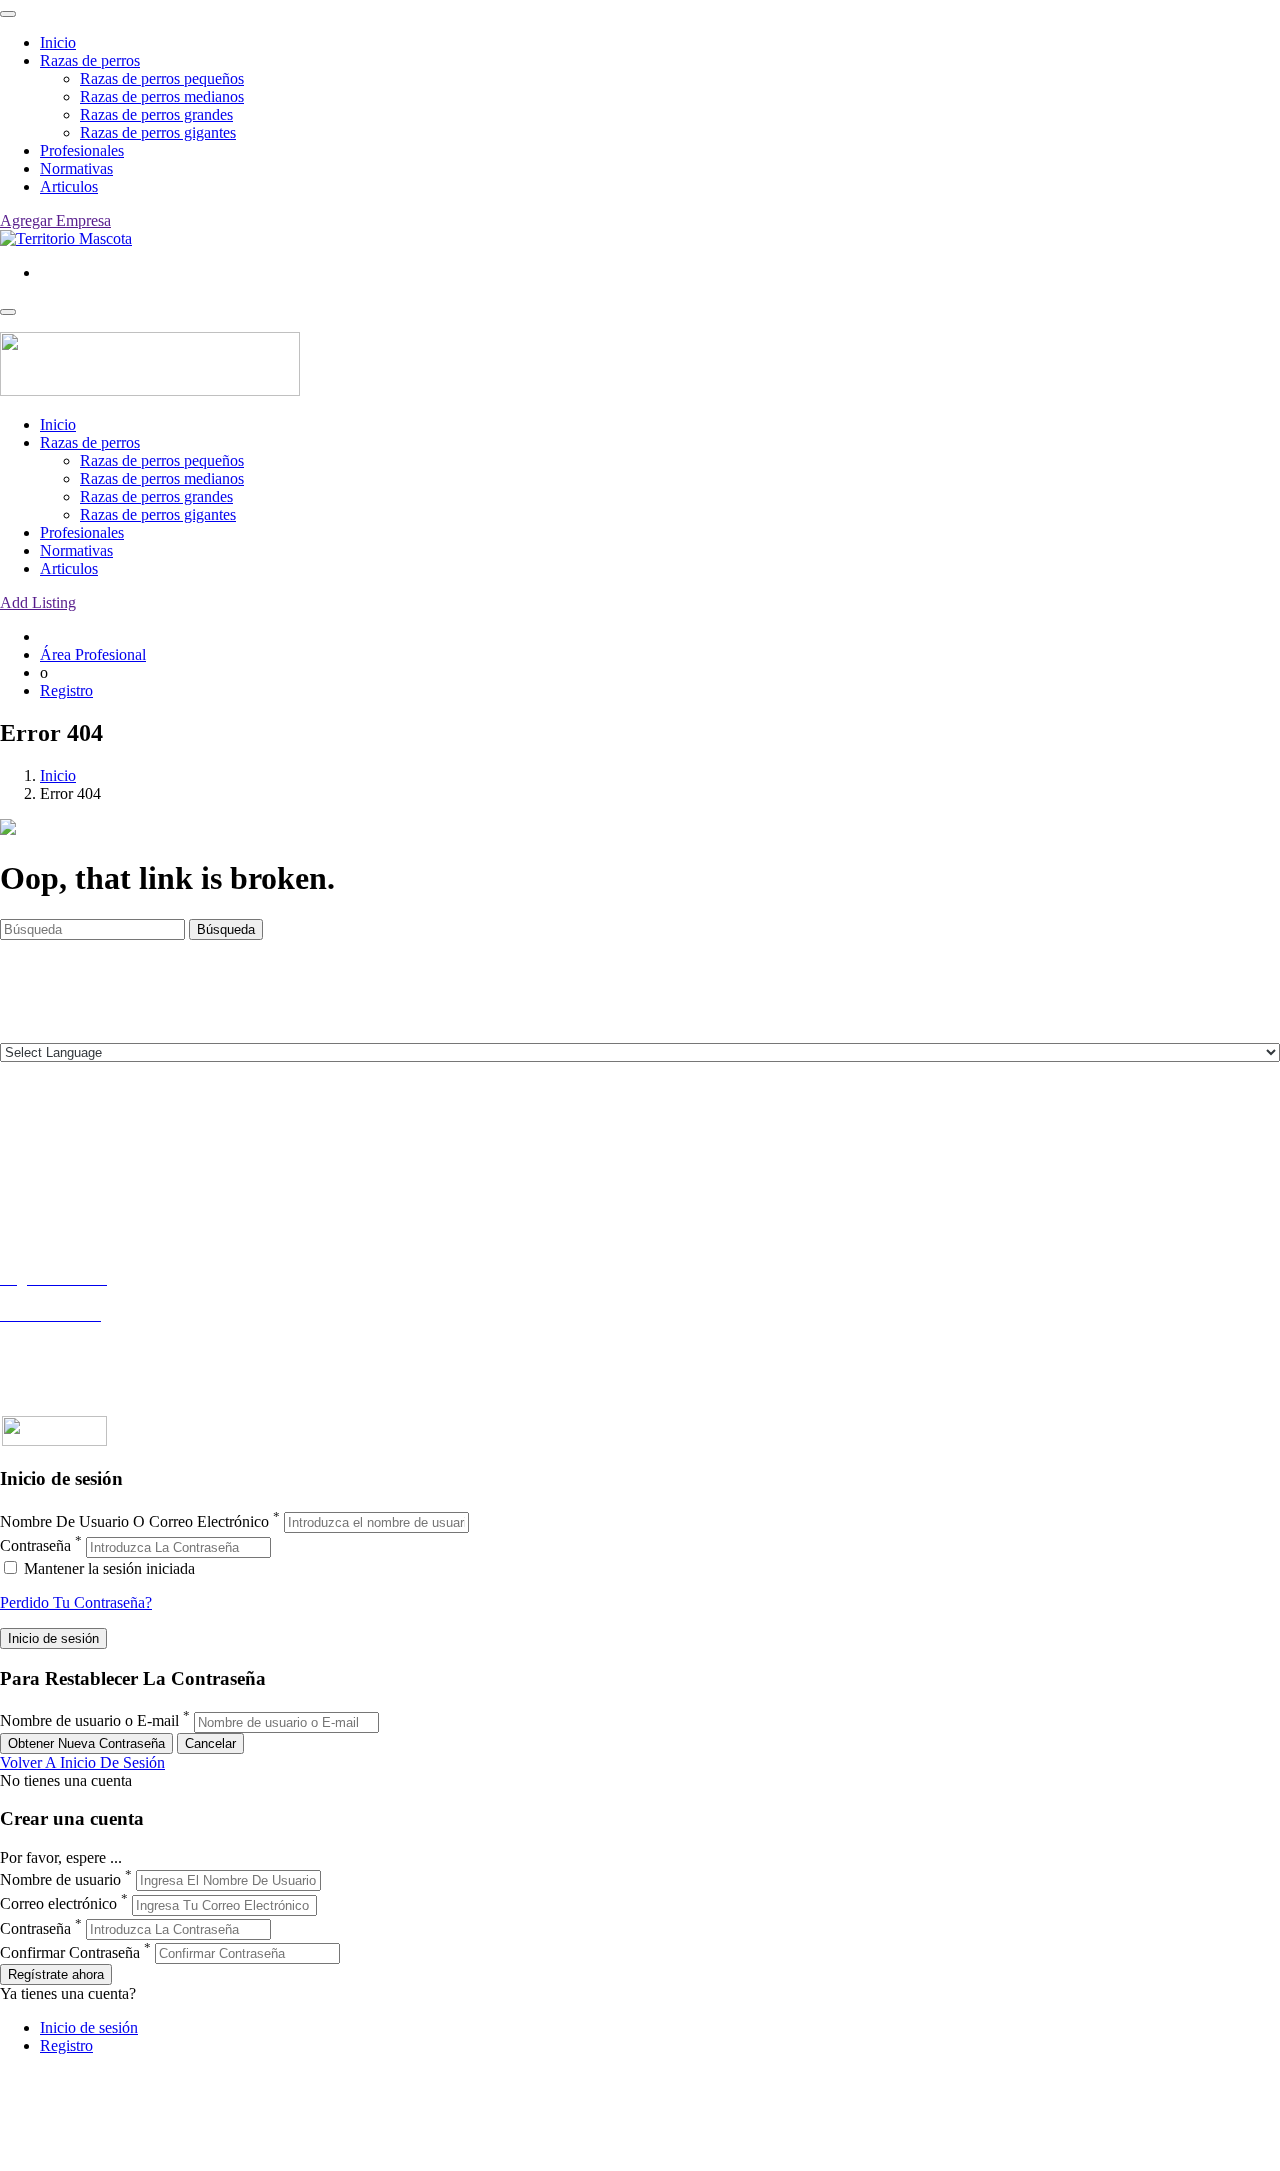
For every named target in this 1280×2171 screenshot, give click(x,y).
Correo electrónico (58, 1904)
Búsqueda (226, 929)
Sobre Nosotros (49, 1156)
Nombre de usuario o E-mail (89, 1721)
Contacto (28, 1138)
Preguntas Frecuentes (67, 1350)
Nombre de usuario (60, 1879)
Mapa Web (34, 1210)
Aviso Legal (38, 1174)
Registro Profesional (64, 1296)
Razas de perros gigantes (158, 132)
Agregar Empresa (55, 220)
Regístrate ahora (56, 1974)
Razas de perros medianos (162, 96)
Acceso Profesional (61, 1332)
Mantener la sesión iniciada (107, 1568)
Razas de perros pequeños (162, 78)
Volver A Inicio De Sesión (82, 1762)
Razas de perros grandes (156, 114)
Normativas (76, 168)
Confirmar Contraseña (70, 1952)
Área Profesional (93, 654)
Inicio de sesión (89, 2027)
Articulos (69, 186)
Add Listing (38, 602)
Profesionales (82, 150)
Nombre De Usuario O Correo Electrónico (134, 1521)
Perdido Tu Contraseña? (76, 1602)
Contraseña (35, 1546)
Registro (66, 690)
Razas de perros (90, 60)
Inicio (58, 42)
